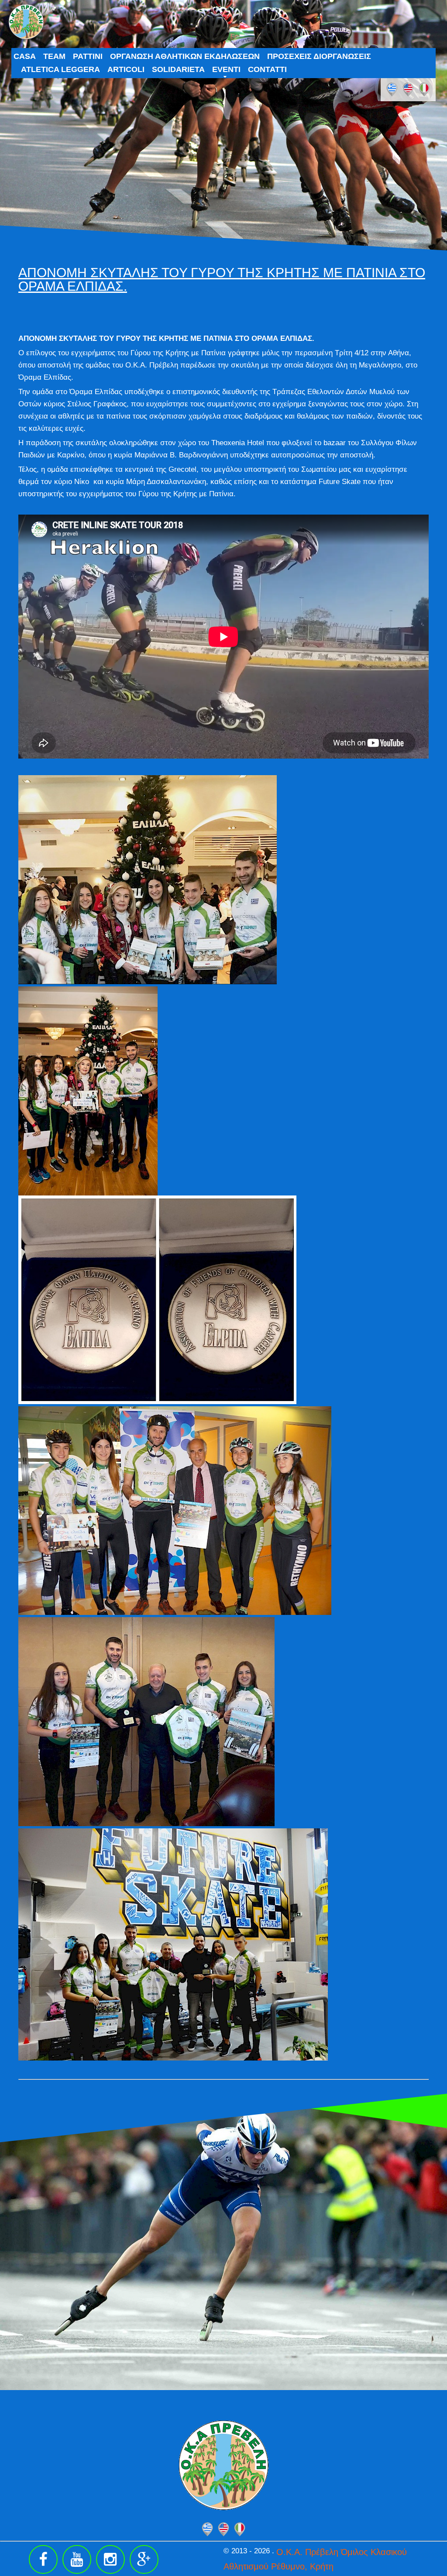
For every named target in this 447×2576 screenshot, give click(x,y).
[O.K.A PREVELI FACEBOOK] (43, 2559)
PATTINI (88, 56)
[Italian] (424, 89)
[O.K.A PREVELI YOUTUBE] (77, 2559)
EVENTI (226, 69)
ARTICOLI (126, 69)
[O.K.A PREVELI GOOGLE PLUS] (144, 2559)
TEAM (54, 56)
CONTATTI (267, 69)
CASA (25, 56)
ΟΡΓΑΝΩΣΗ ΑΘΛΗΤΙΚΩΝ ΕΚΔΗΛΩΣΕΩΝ (185, 56)
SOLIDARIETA (178, 69)
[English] (408, 89)
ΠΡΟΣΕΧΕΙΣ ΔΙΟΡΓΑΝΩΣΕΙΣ (319, 56)
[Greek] (392, 89)
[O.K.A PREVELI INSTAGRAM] (110, 2559)
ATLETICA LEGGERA (60, 69)
